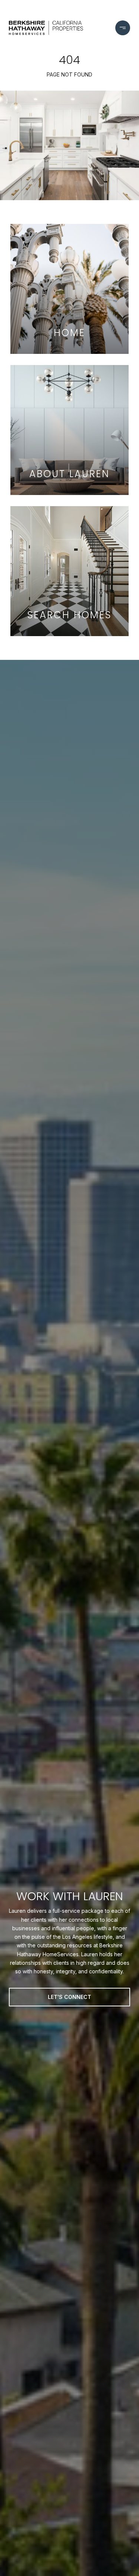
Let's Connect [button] (69, 1997)
